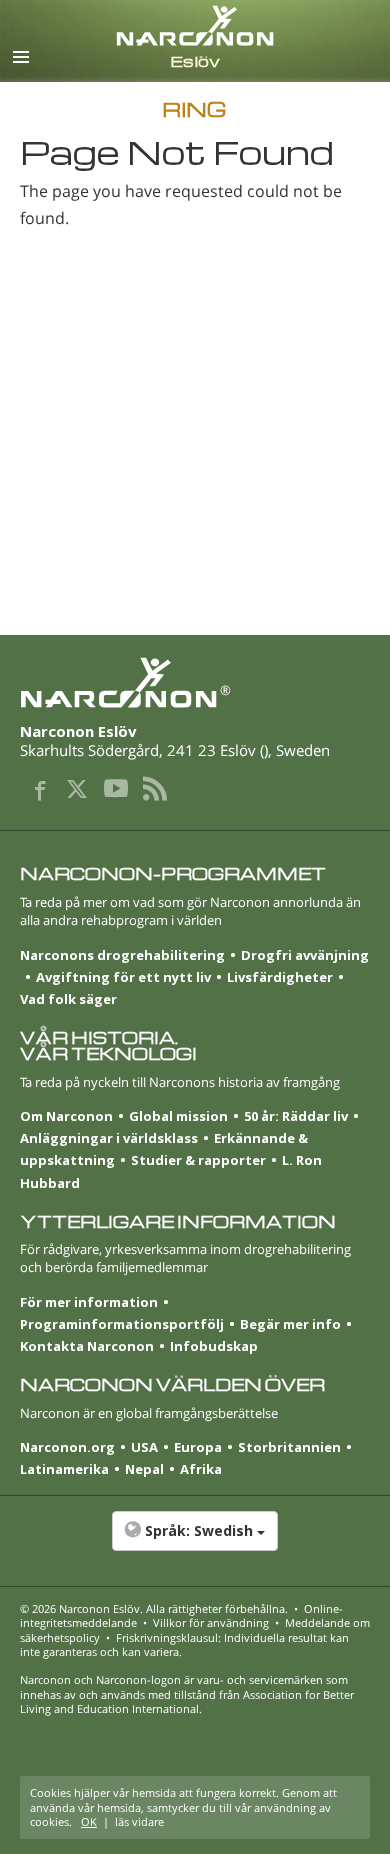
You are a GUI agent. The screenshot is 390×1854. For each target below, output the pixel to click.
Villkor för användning (211, 1622)
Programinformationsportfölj (122, 1324)
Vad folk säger (68, 999)
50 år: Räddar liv (296, 1116)
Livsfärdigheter (280, 977)
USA (144, 1447)
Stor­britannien (289, 1447)
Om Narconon (66, 1116)
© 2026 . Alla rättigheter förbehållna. (154, 1608)
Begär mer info (290, 1324)
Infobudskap (214, 1346)
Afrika (201, 1469)
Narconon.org (67, 1447)
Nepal (144, 1469)
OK (89, 1821)
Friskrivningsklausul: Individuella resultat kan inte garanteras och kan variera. (184, 1644)
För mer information (89, 1302)
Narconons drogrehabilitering (122, 955)
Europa (198, 1447)
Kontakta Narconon (87, 1346)
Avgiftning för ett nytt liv (123, 977)
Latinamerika (64, 1469)
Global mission (178, 1116)
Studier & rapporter (198, 1160)
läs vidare (139, 1821)
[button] (195, 1541)
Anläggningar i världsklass (109, 1138)
